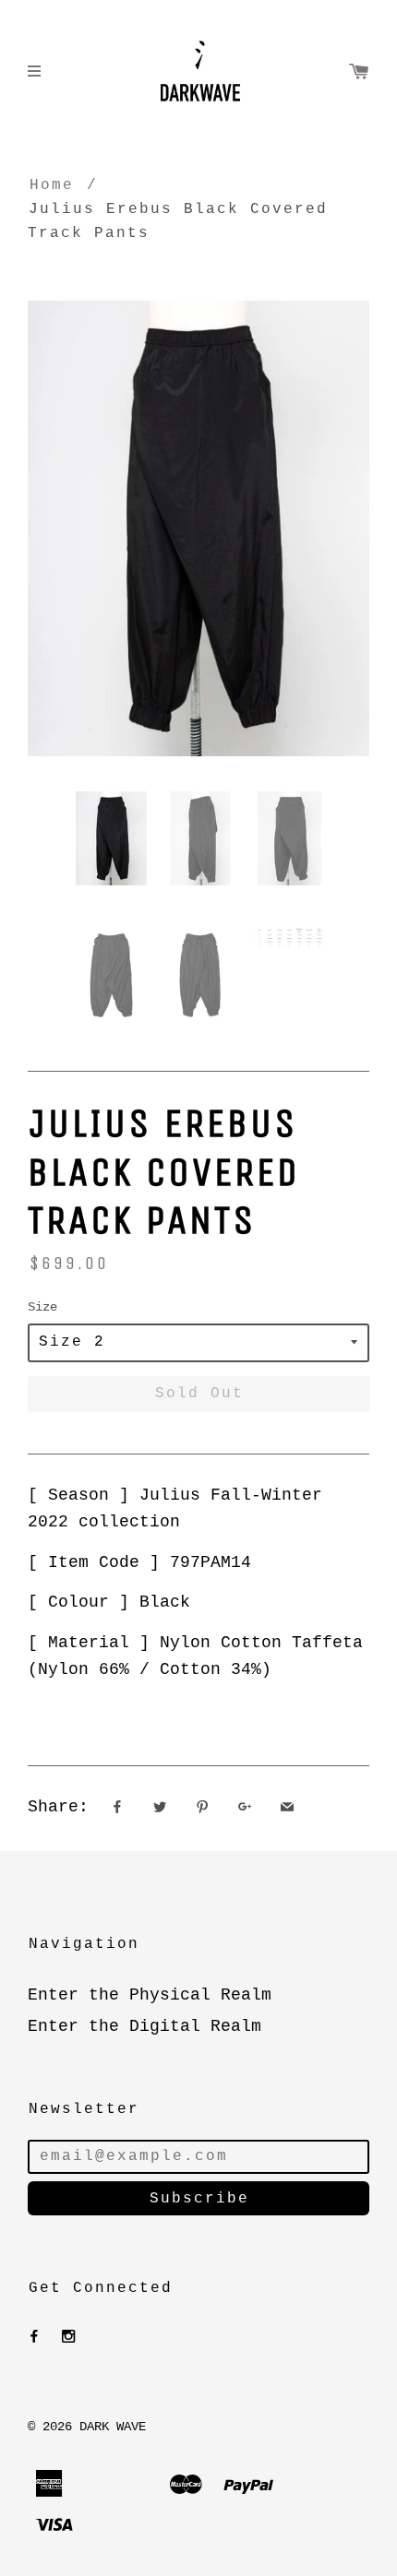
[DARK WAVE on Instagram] (68, 2337)
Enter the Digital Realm (144, 2026)
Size (42, 1307)
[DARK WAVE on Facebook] (34, 2337)
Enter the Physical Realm (150, 1995)
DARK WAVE (113, 2427)
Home (52, 185)
